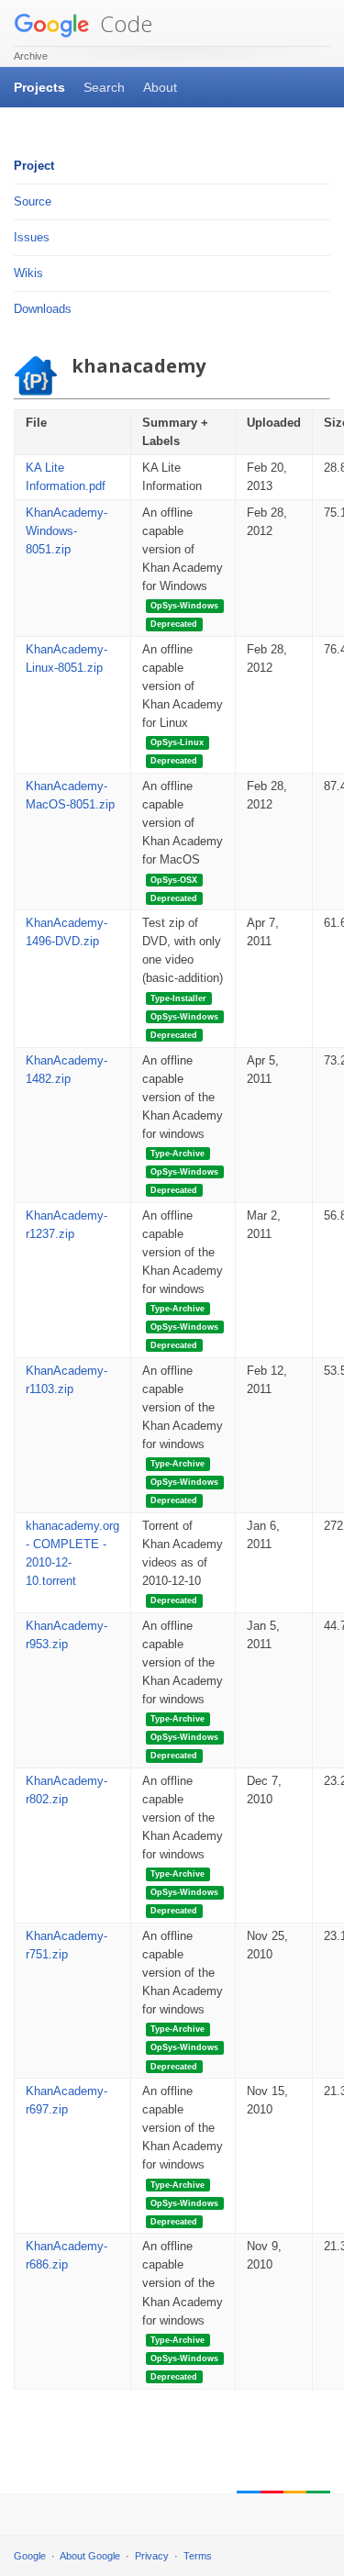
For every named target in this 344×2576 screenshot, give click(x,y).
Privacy (152, 2556)
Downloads (43, 309)
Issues (32, 237)
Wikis (28, 273)
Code (123, 23)
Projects (39, 87)
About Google (90, 2556)
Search (104, 87)
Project (34, 166)
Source (33, 201)
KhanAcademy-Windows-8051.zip (67, 531)
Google (30, 2556)
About (160, 87)
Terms (198, 2556)
